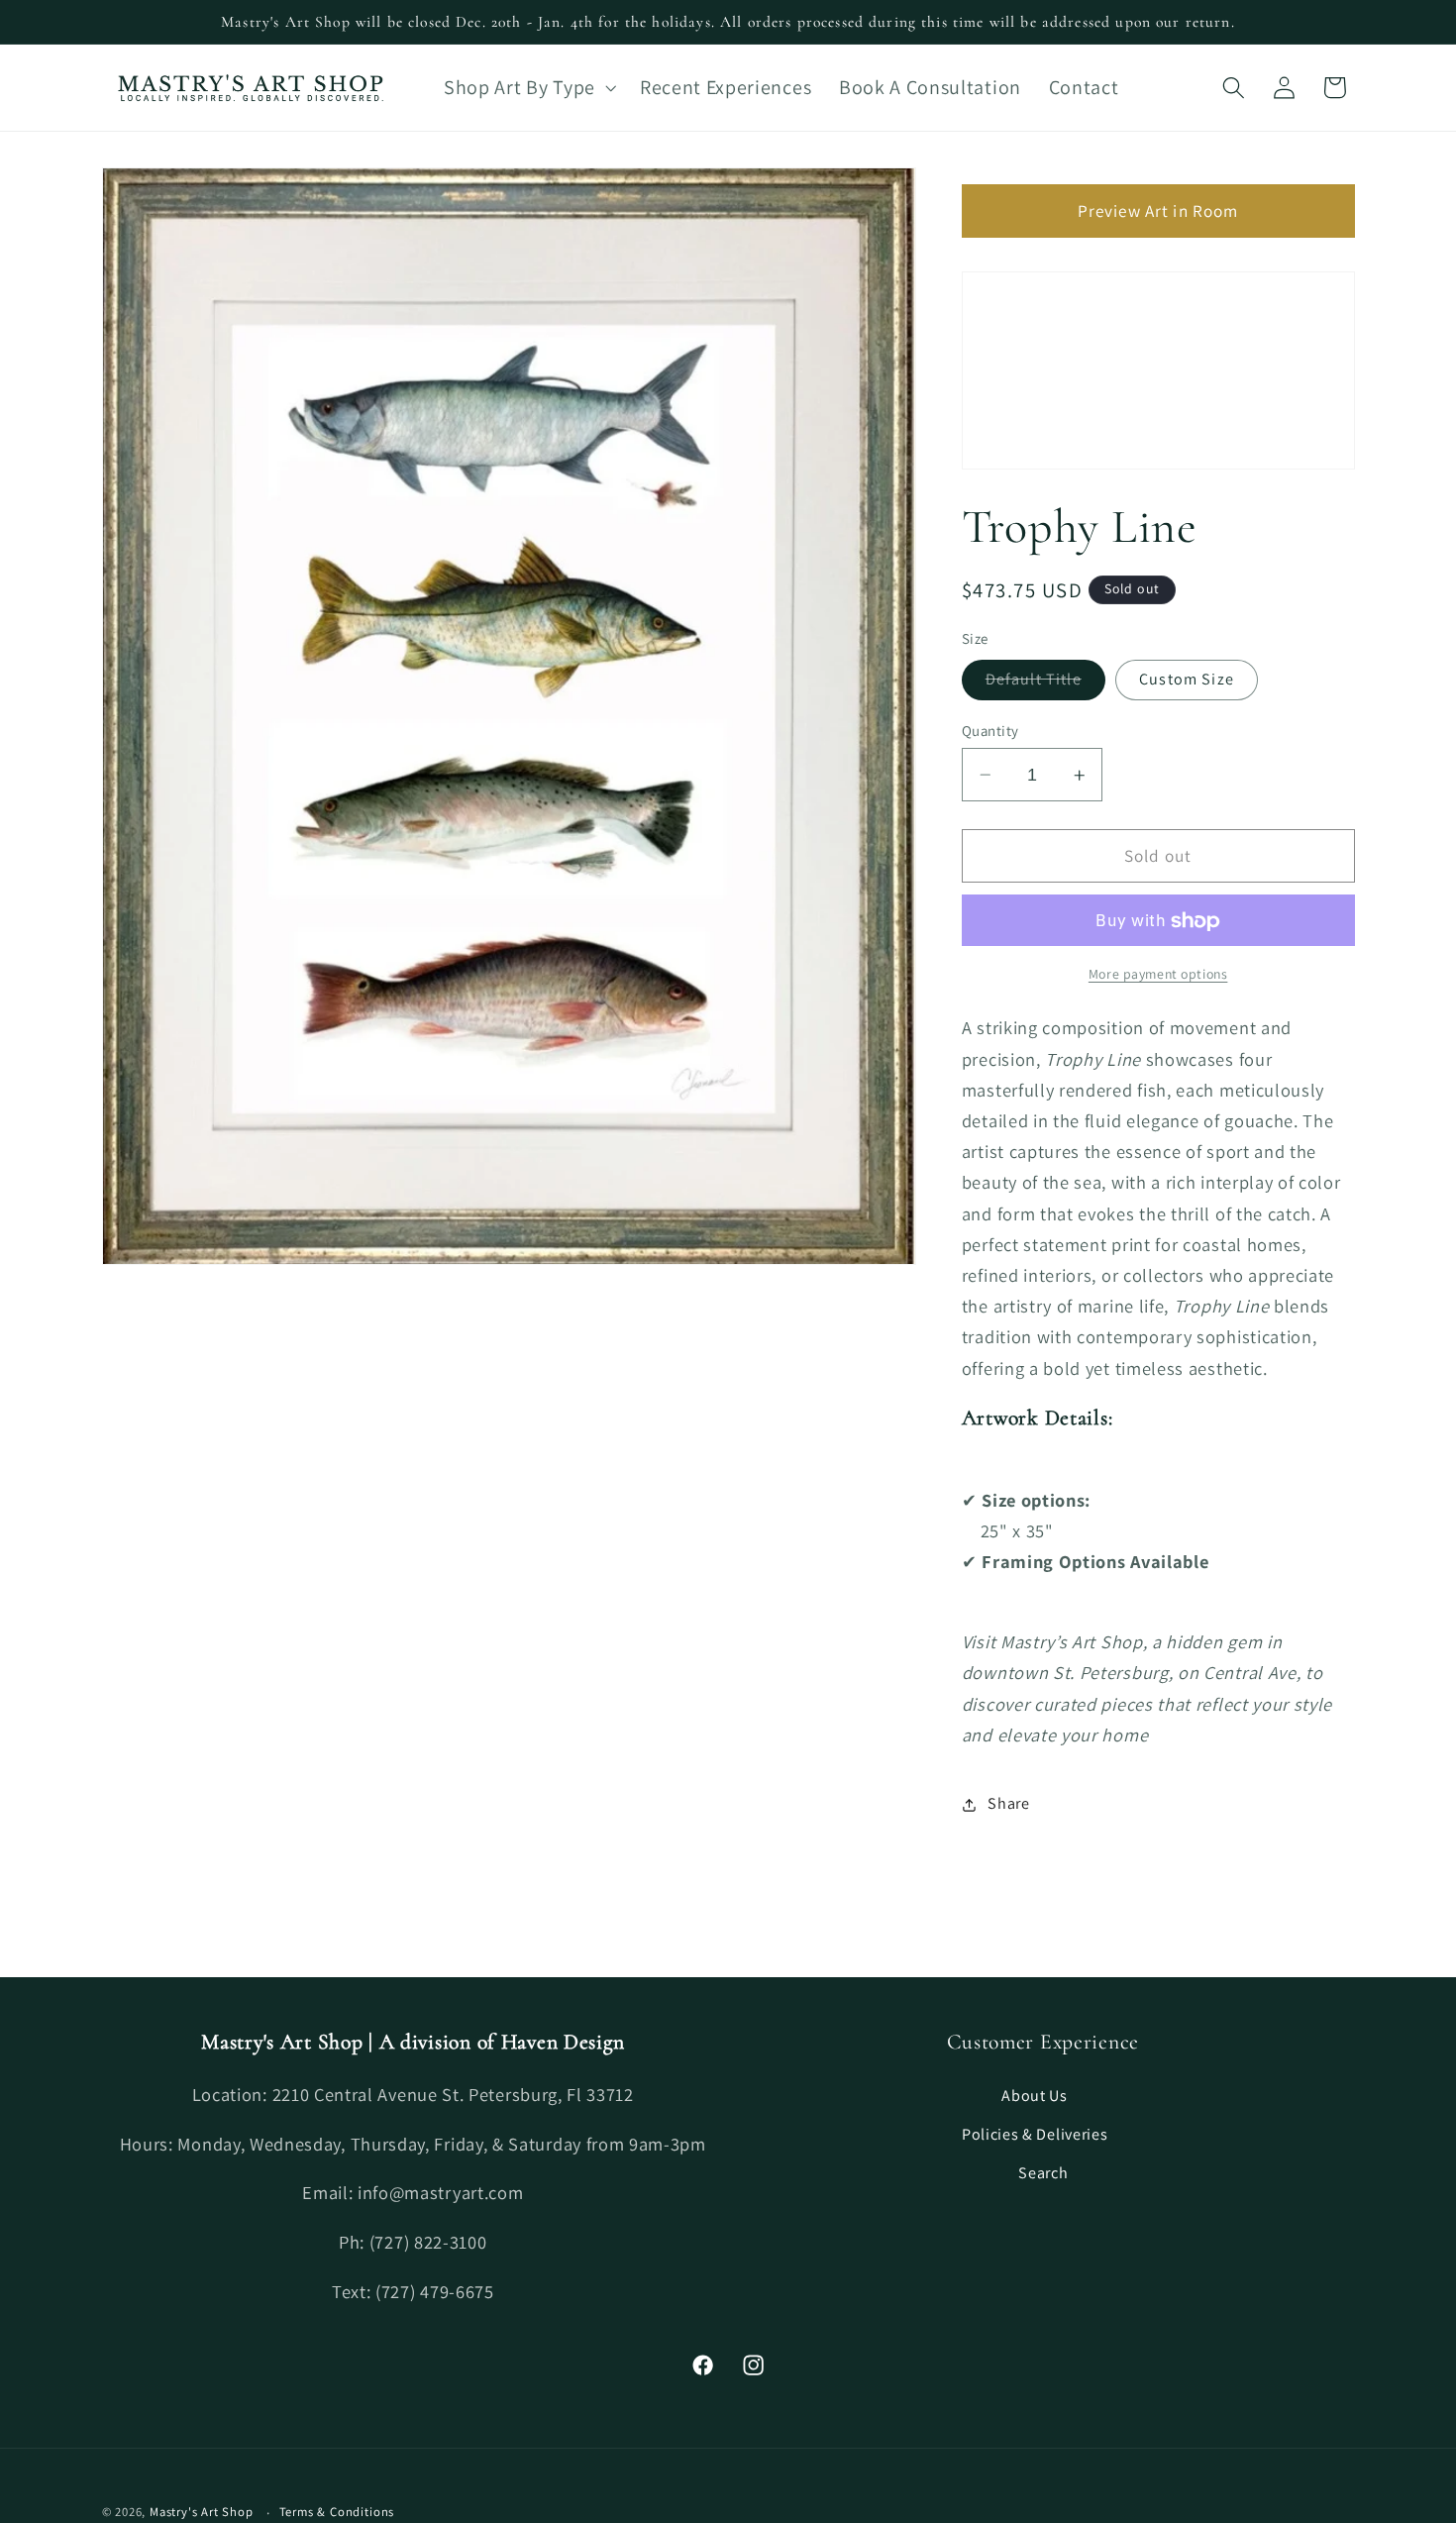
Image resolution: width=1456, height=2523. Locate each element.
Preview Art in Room (1158, 210)
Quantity (990, 731)
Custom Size (1187, 680)
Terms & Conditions (337, 2512)
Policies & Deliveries (1035, 2133)
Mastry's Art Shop (202, 2511)
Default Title (1045, 685)
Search (1043, 2172)
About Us (1035, 2095)
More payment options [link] (1158, 975)
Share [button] (1008, 1804)
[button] (528, 88)
